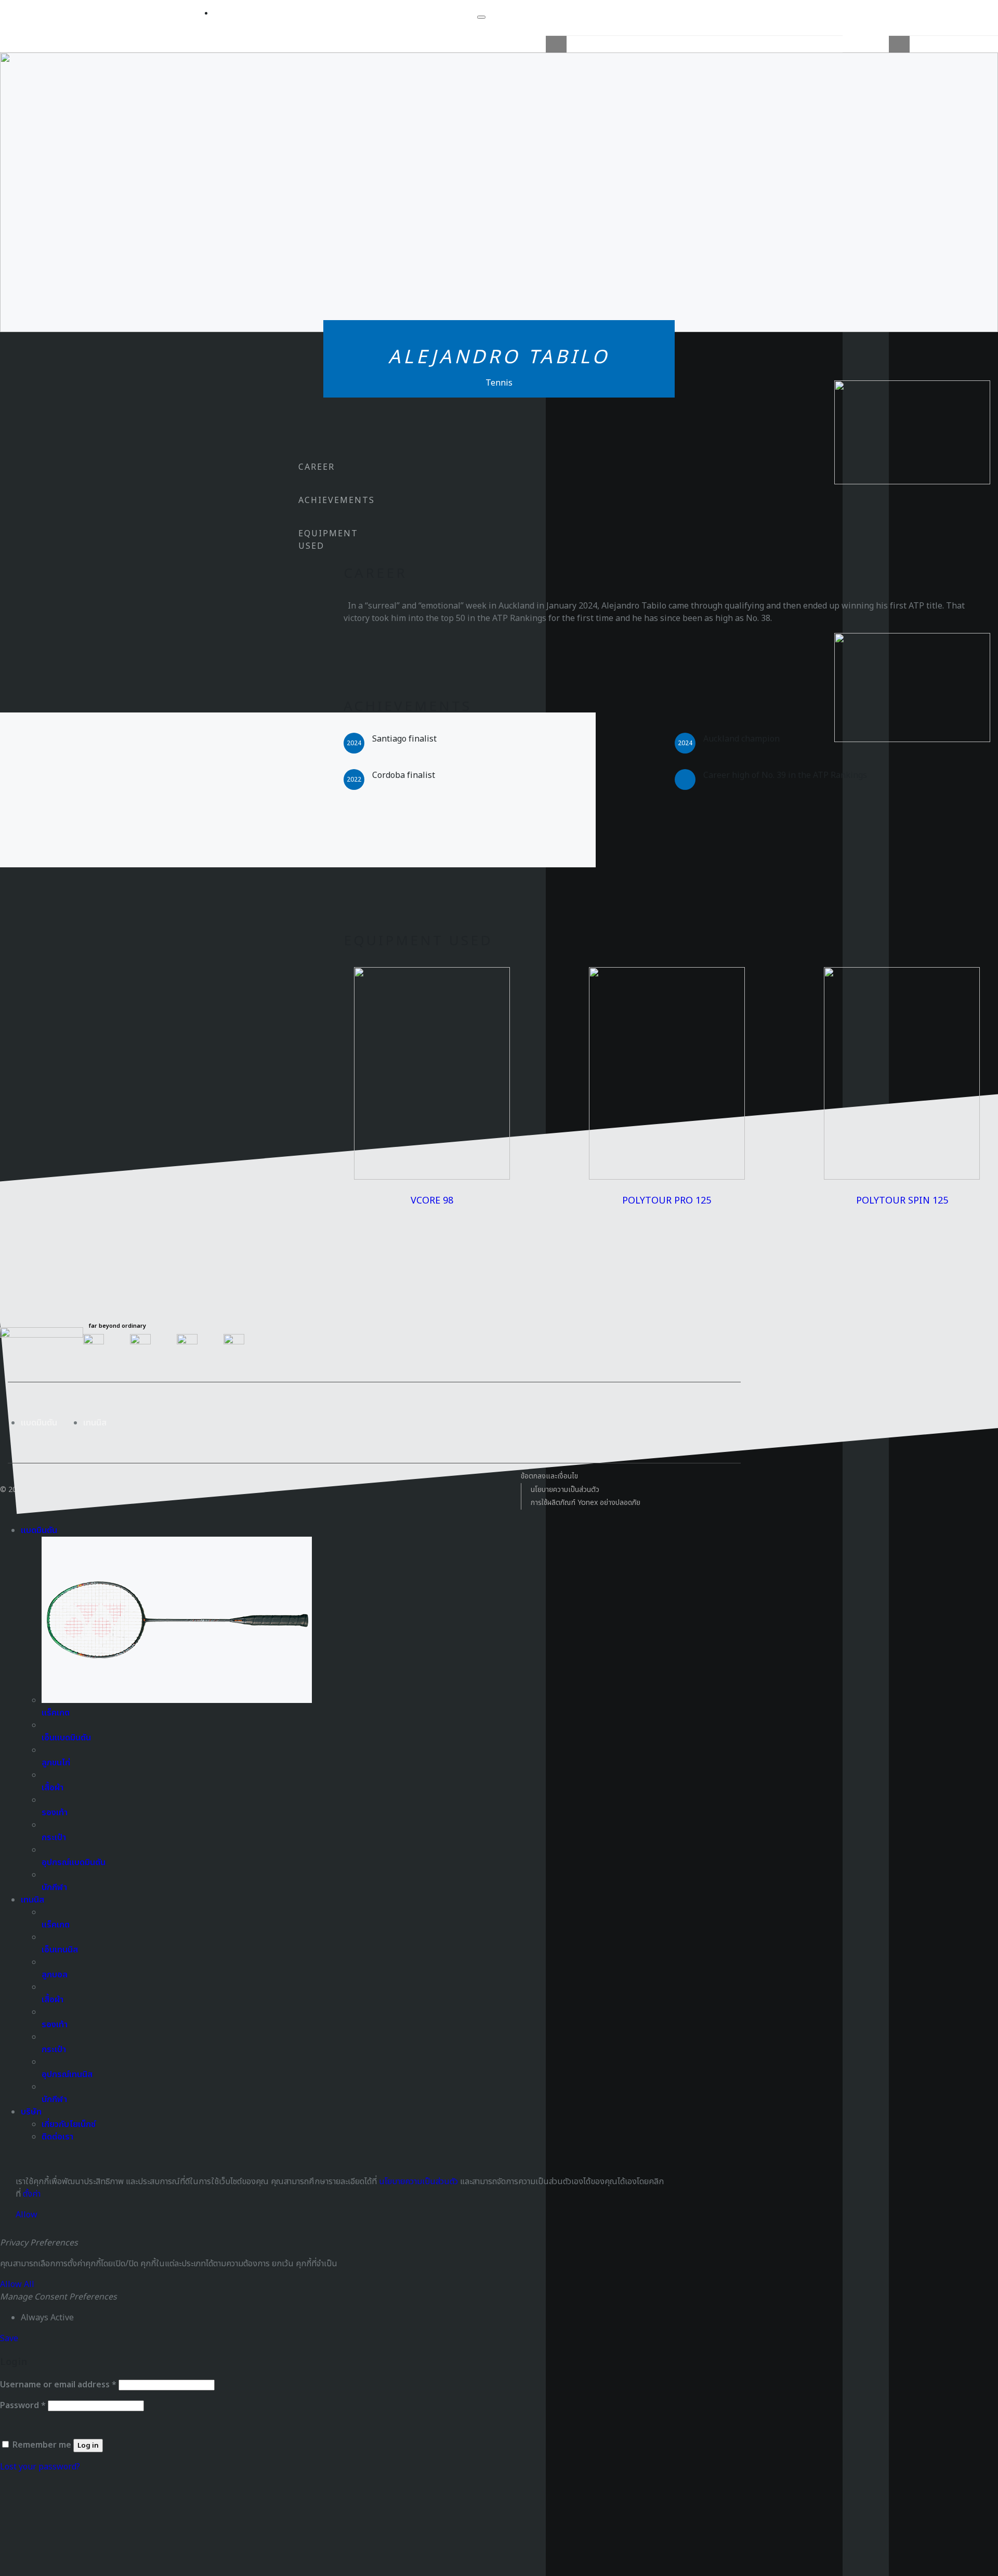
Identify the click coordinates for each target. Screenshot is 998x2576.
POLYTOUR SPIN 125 (902, 1201)
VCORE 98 (432, 1201)
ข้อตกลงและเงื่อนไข (549, 1476)
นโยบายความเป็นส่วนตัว (565, 1490)
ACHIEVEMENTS (337, 500)
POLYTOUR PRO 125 (667, 1201)
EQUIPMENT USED (328, 540)
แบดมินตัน (39, 1423)
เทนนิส (95, 1423)
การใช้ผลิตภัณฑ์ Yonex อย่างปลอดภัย (586, 1503)
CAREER (317, 467)
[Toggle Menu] (481, 17)
